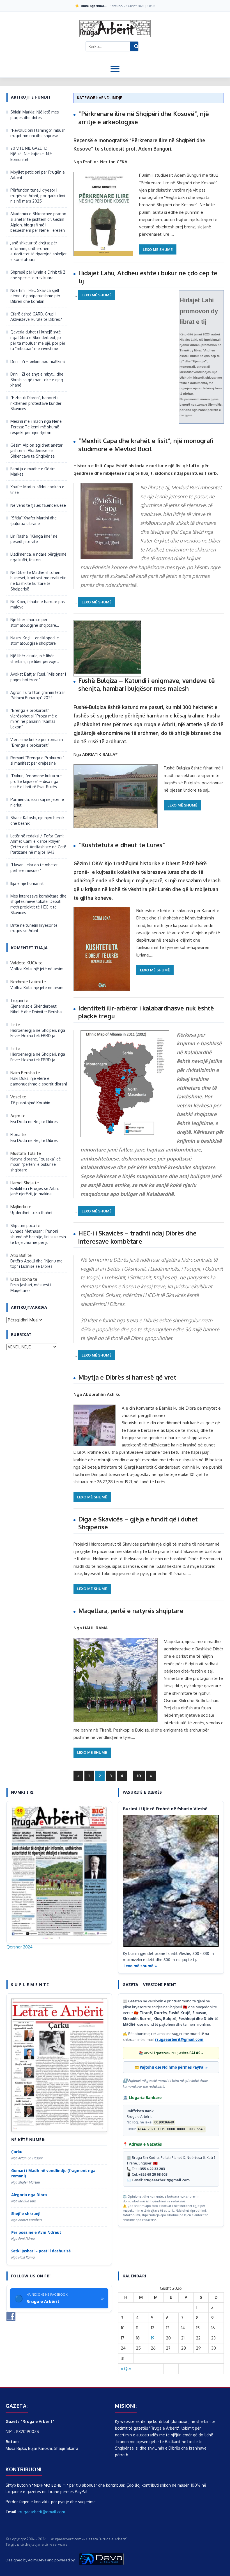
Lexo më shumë (158, 249)
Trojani (17, 1000)
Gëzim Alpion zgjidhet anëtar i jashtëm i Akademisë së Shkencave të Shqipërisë (37, 451)
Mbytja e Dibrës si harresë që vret (127, 1377)
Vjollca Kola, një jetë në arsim (37, 969)
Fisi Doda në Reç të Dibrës (34, 1122)
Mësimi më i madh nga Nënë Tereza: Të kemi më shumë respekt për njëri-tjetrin (36, 427)
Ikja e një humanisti (27, 883)
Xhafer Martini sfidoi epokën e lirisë (37, 489)
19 (153, 2338)
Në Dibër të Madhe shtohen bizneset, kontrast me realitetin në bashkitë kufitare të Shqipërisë (38, 581)
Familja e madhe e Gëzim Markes (33, 472)
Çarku (17, 2152)
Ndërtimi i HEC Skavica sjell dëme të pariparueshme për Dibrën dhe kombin (35, 296)
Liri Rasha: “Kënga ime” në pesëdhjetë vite (34, 539)
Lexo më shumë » (140, 1966)
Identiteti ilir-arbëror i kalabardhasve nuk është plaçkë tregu (146, 1012)
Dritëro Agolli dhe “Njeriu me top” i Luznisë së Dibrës (36, 1264)
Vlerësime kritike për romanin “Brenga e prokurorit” (37, 742)
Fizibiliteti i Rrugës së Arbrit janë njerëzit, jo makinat (35, 1191)
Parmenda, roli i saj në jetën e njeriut (37, 802)
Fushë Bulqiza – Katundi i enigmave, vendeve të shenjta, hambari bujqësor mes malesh (147, 684)
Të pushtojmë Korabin (30, 1103)
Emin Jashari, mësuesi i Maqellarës (31, 1288)
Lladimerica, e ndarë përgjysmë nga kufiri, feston (38, 557)
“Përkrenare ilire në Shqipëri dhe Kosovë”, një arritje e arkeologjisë (144, 118)
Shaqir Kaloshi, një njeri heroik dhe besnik (37, 820)
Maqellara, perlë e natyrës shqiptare (131, 1610)
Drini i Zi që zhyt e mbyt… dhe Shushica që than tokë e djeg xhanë (37, 380)
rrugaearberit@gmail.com (179, 2039)
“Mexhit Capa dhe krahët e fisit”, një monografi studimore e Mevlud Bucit (146, 445)
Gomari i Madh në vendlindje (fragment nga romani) (53, 2173)
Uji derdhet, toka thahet (32, 1213)
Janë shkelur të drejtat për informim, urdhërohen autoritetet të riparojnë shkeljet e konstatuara (39, 251)
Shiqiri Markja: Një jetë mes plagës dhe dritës (35, 115)
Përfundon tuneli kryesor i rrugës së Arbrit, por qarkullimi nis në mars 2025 (38, 196)
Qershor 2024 (19, 1947)
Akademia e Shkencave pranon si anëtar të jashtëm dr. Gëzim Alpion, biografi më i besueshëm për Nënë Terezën (38, 222)
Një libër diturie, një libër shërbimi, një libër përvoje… (35, 659)
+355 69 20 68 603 (153, 2174)
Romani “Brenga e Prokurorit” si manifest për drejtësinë (37, 761)
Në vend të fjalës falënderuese (38, 505)
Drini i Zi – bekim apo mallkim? (38, 361)
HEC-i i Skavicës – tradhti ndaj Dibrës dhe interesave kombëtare (137, 1237)
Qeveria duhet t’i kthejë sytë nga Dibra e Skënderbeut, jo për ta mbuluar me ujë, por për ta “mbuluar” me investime (38, 340)
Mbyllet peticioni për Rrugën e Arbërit (38, 175)
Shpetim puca (23, 1225)
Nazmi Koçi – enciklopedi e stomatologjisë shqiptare (35, 641)
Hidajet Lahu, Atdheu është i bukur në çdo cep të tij (148, 277)
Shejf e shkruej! (26, 2214)
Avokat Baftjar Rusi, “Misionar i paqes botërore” (38, 677)
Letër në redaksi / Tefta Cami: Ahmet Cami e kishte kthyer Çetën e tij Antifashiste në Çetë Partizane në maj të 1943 (38, 844)
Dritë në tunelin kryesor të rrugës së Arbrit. (34, 928)
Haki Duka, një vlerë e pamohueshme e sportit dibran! (39, 1081)
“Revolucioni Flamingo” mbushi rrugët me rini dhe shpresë (38, 133)
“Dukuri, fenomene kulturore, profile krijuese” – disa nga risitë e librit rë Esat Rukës (36, 781)
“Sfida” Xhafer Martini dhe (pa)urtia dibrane (34, 521)
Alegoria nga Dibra (29, 2195)
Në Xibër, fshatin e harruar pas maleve (38, 604)
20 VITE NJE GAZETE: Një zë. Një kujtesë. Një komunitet (31, 154)
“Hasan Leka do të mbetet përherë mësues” (34, 868)
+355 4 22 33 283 (151, 2169)
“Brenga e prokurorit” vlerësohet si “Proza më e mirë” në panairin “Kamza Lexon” (34, 719)
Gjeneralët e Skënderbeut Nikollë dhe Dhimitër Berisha (37, 1009)
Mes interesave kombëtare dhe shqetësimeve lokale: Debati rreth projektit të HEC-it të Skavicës (38, 904)
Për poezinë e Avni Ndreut (36, 2232)
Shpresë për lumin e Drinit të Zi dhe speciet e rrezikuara (38, 275)
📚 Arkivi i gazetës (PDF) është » (171, 2053)
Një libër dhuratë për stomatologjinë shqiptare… (35, 622)
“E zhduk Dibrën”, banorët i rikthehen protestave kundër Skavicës (36, 403)
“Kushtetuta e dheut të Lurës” (122, 845)
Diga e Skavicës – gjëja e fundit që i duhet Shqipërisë (138, 1523)
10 (139, 1776)
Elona (15, 1134)
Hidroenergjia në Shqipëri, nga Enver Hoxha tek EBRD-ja (38, 1033)
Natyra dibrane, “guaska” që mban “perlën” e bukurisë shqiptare (36, 1164)
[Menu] (115, 69)
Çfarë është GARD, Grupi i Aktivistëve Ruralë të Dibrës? (36, 317)
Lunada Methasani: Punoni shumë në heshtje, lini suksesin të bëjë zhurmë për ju (38, 1237)
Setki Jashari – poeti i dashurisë (41, 2251)
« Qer (126, 2369)
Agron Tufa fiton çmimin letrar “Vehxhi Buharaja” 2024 (38, 695)
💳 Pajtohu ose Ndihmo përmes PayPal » (171, 2067)
